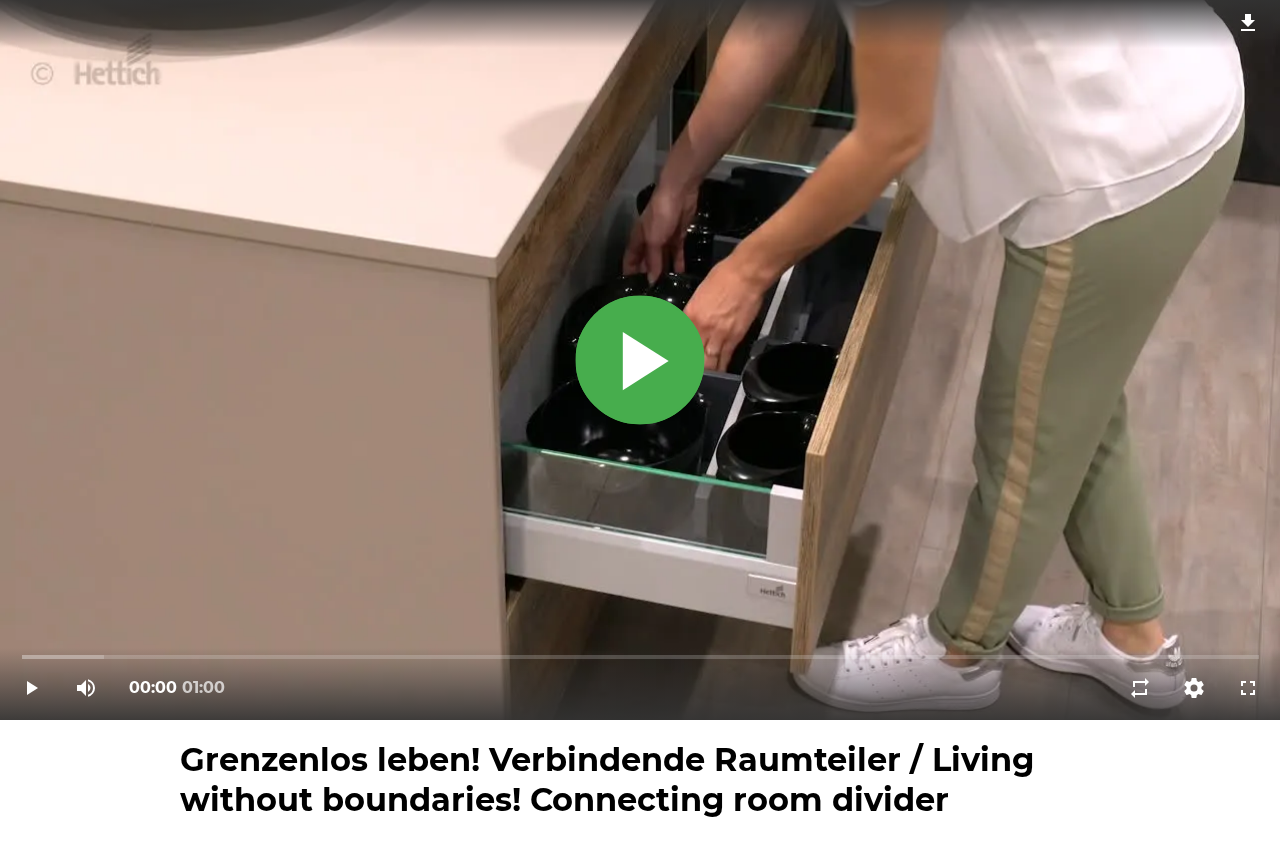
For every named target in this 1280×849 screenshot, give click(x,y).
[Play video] (32, 688)
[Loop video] (1140, 688)
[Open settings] (1194, 688)
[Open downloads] (1248, 22)
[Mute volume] (86, 688)
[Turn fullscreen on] (1248, 688)
